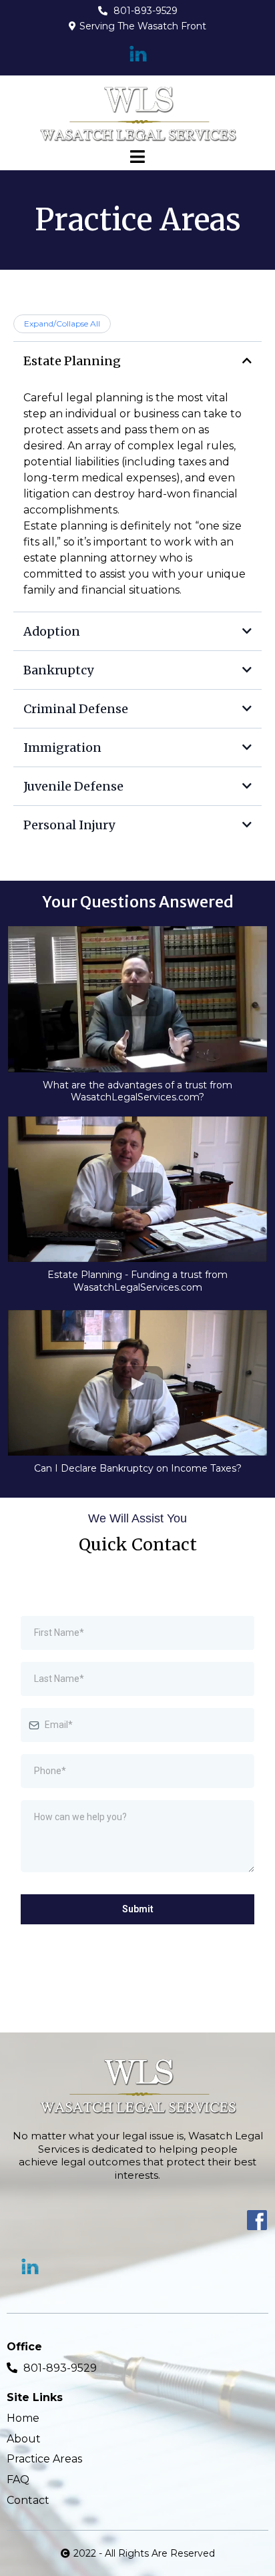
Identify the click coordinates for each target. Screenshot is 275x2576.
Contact (28, 2500)
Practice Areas (44, 2459)
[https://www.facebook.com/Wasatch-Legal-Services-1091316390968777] (137, 2220)
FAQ (18, 2480)
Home (23, 2418)
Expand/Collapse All (62, 324)
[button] (137, 158)
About (24, 2439)
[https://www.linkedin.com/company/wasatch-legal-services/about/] (137, 54)
